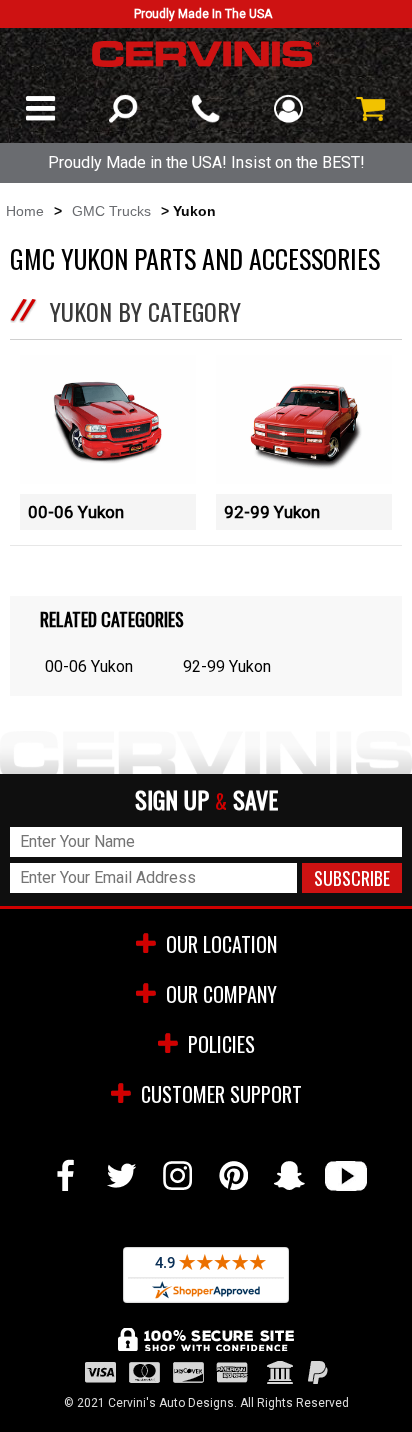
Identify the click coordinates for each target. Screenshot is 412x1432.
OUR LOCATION (221, 944)
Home (25, 211)
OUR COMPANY (221, 994)
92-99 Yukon (272, 512)
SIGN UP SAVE (206, 800)
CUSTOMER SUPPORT (221, 1094)
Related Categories (112, 619)
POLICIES (221, 1044)
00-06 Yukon (76, 512)
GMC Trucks (111, 211)
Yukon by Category (145, 311)
